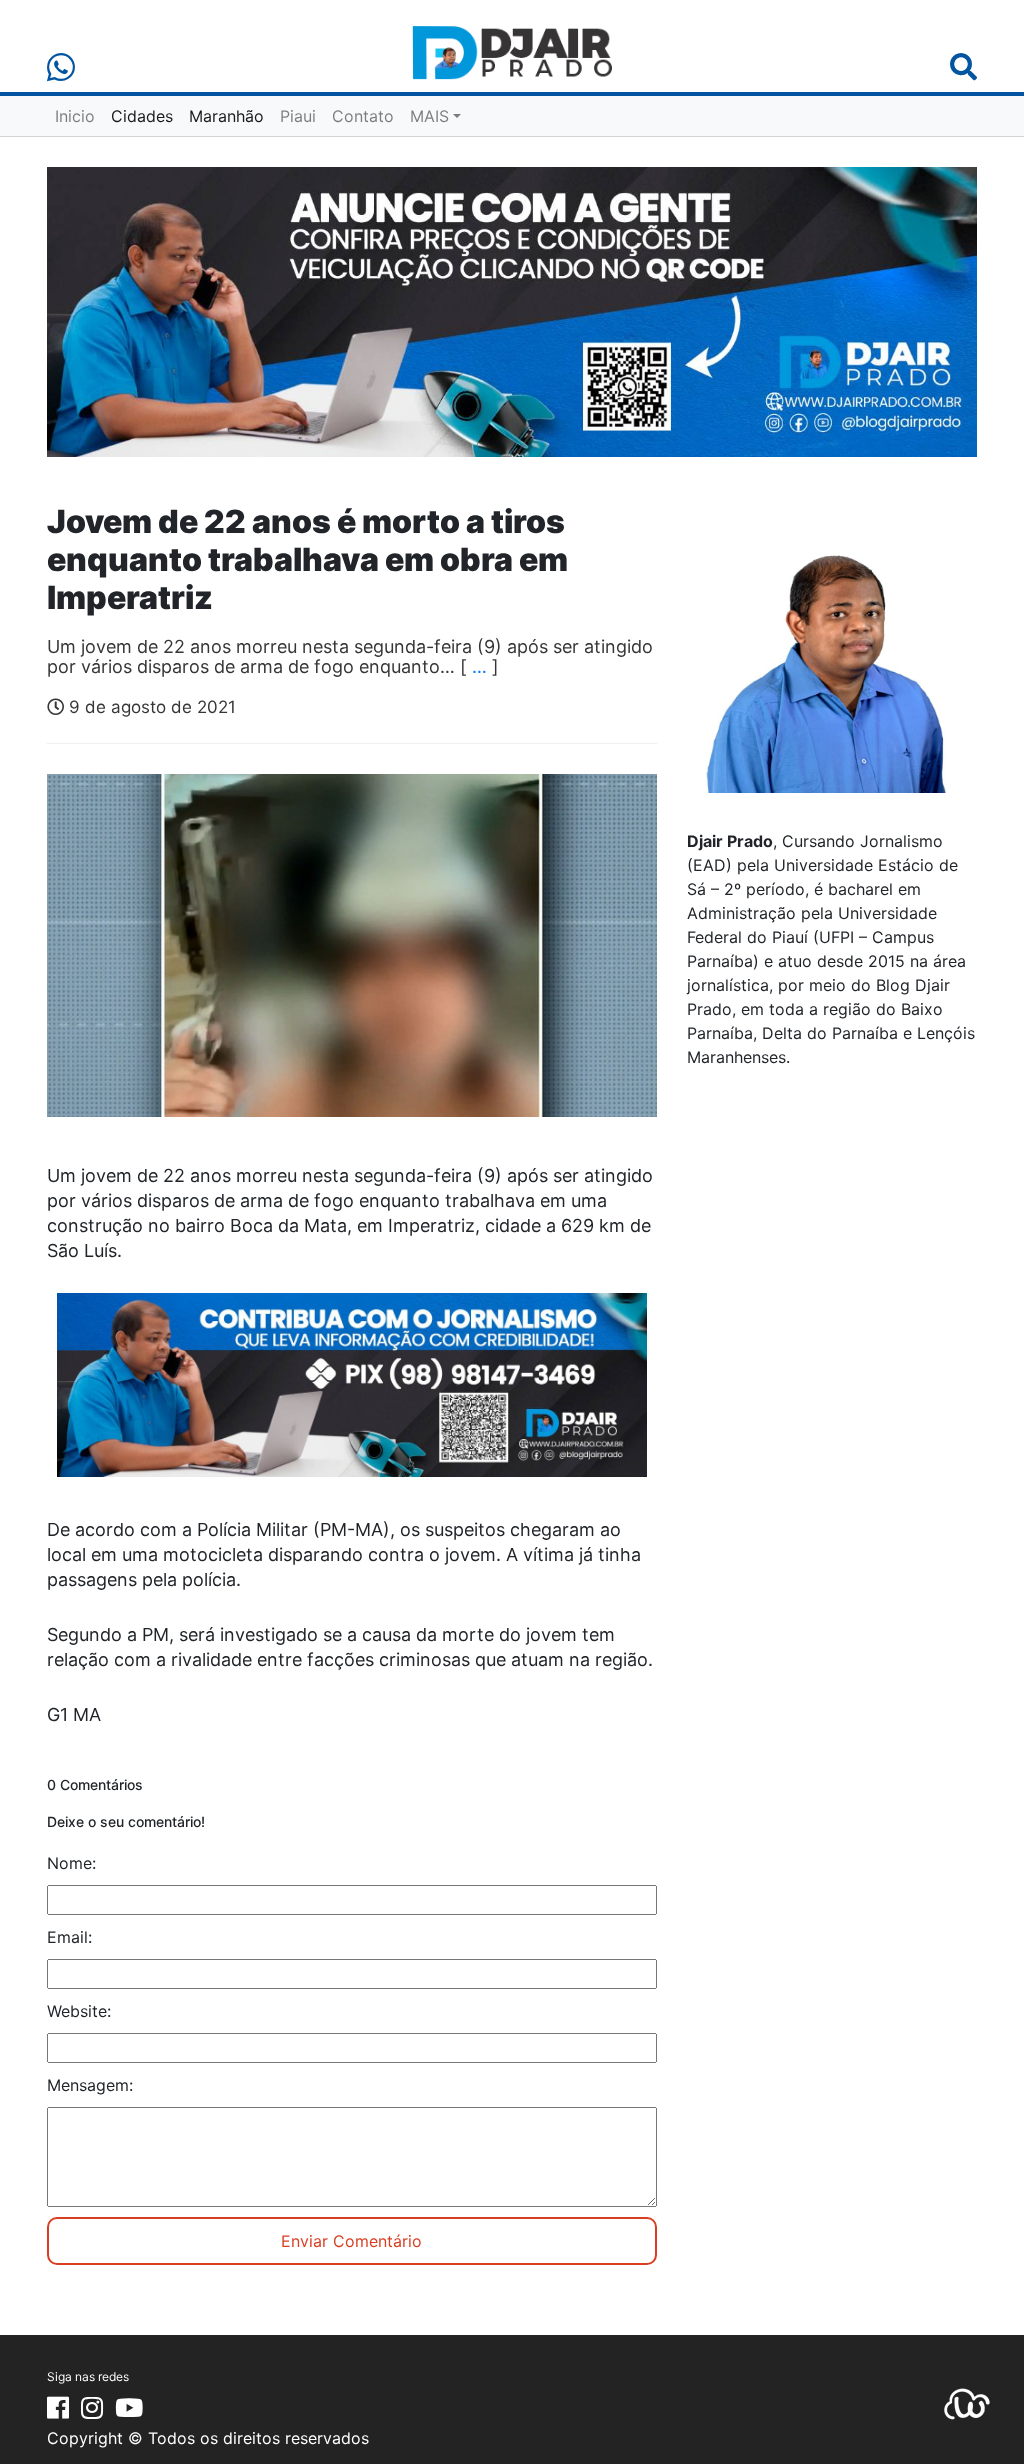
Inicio (75, 116)
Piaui (298, 116)
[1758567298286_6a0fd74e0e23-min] (352, 1398)
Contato (363, 116)
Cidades (142, 116)
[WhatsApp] (61, 67)
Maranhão (226, 116)
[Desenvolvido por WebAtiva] (967, 2402)
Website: (79, 2011)
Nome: (71, 1863)
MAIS (429, 116)
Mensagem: (90, 2085)
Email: (69, 1937)
